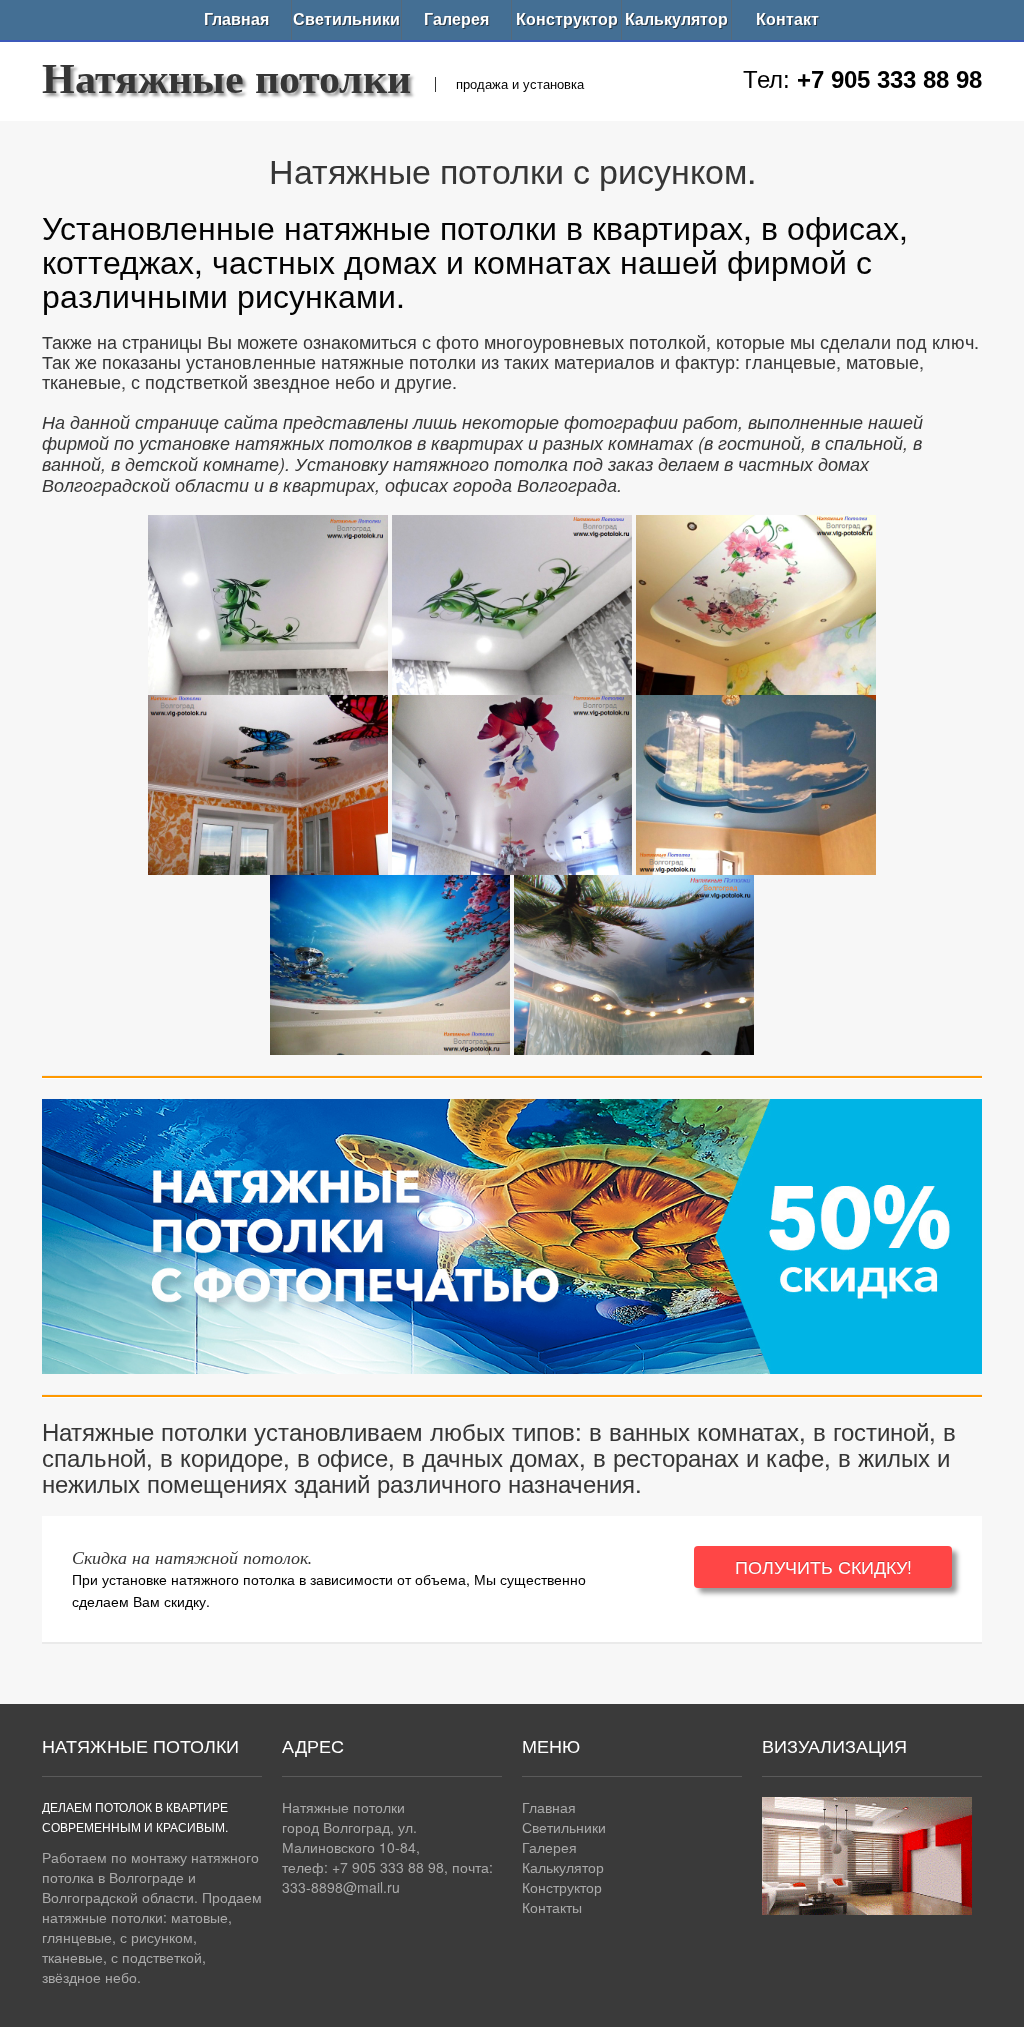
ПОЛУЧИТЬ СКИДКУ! (823, 1566)
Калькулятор (676, 19)
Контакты (552, 1907)
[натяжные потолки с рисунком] (268, 600)
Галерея (456, 19)
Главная (236, 19)
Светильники (346, 19)
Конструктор (567, 19)
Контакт (787, 19)
